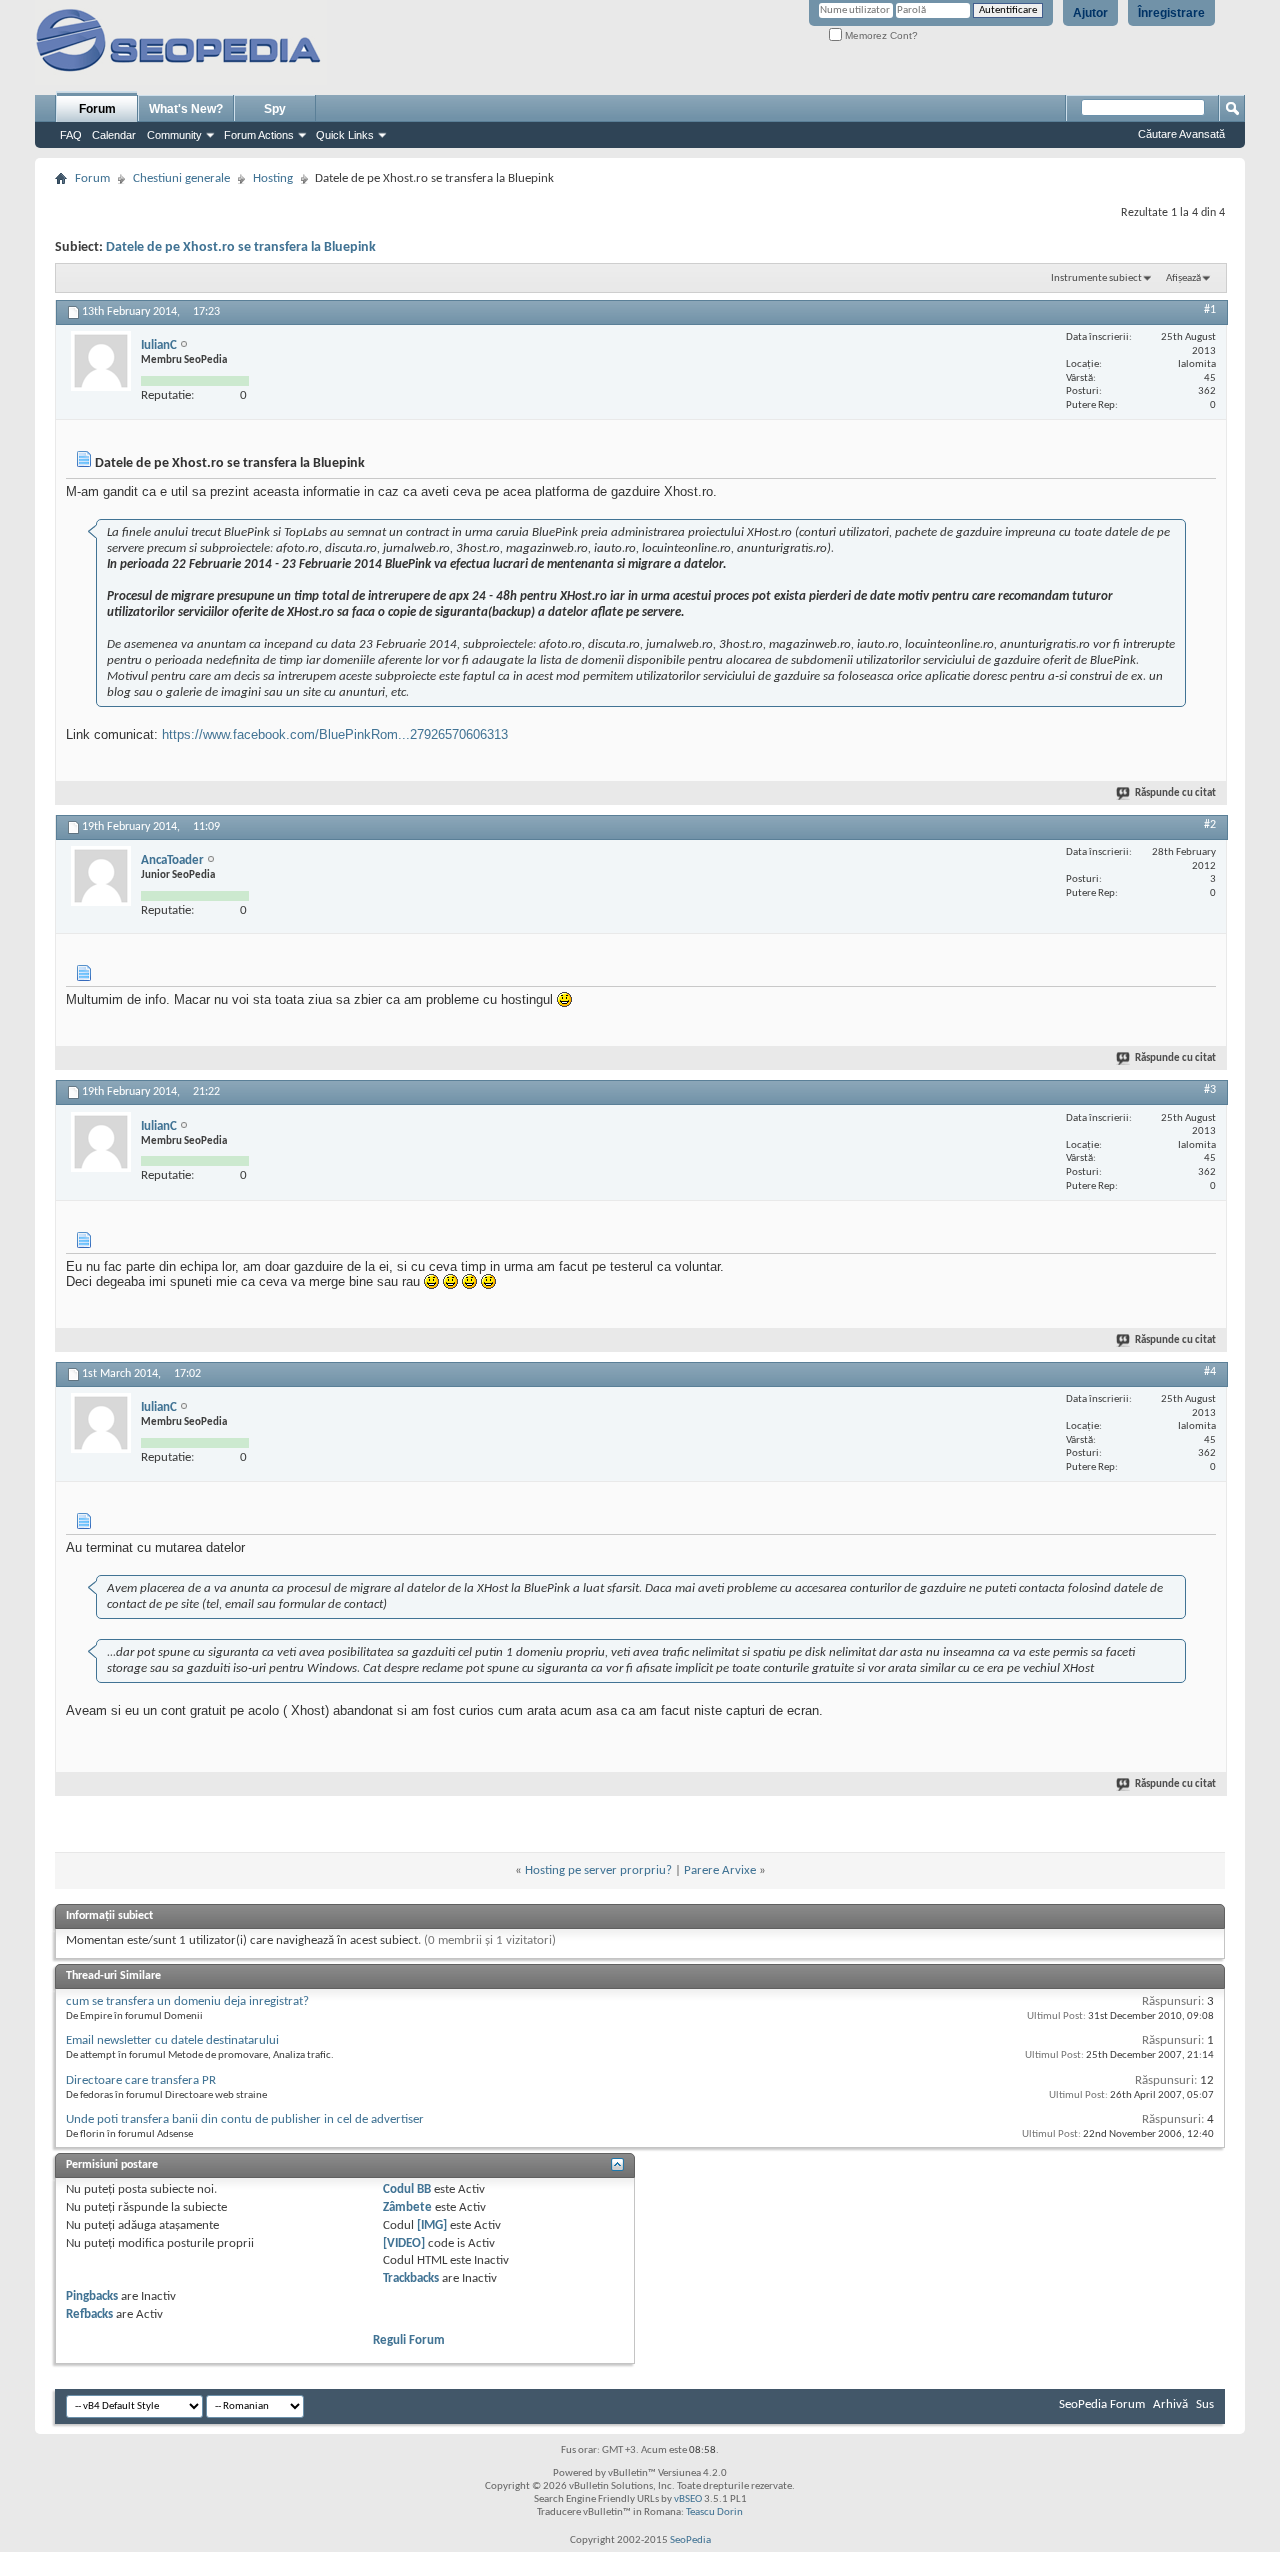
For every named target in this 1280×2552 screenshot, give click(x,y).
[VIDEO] (404, 2243)
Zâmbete (407, 2207)
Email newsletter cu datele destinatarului (172, 2040)
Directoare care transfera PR (141, 2080)
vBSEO (688, 2499)
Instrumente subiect (1096, 278)
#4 (1210, 1372)
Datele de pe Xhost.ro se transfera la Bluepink (241, 247)
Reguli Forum (409, 2340)
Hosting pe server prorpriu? (598, 1870)
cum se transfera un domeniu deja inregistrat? (187, 2001)
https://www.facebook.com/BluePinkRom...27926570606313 (335, 734)
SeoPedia (690, 2540)
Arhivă (1170, 2404)
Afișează (1183, 278)
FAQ (71, 135)
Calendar (114, 135)
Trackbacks (411, 2278)
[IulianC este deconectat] (101, 361)
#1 (1210, 310)
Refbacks (89, 2314)
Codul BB (407, 2189)
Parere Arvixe (720, 1870)
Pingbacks (92, 2296)
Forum (97, 109)
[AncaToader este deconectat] (101, 876)
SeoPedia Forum (1102, 2404)
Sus (1205, 2404)
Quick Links (345, 135)
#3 (1210, 1090)
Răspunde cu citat (1175, 793)
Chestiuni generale (181, 178)
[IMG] (432, 2225)
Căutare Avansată (1181, 134)
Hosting (273, 178)
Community (174, 135)
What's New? (186, 109)
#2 (1210, 825)
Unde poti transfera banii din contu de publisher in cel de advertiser (245, 2119)
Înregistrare (1171, 13)
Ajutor (1090, 13)
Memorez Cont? (880, 35)
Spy (275, 109)
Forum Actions (259, 135)
